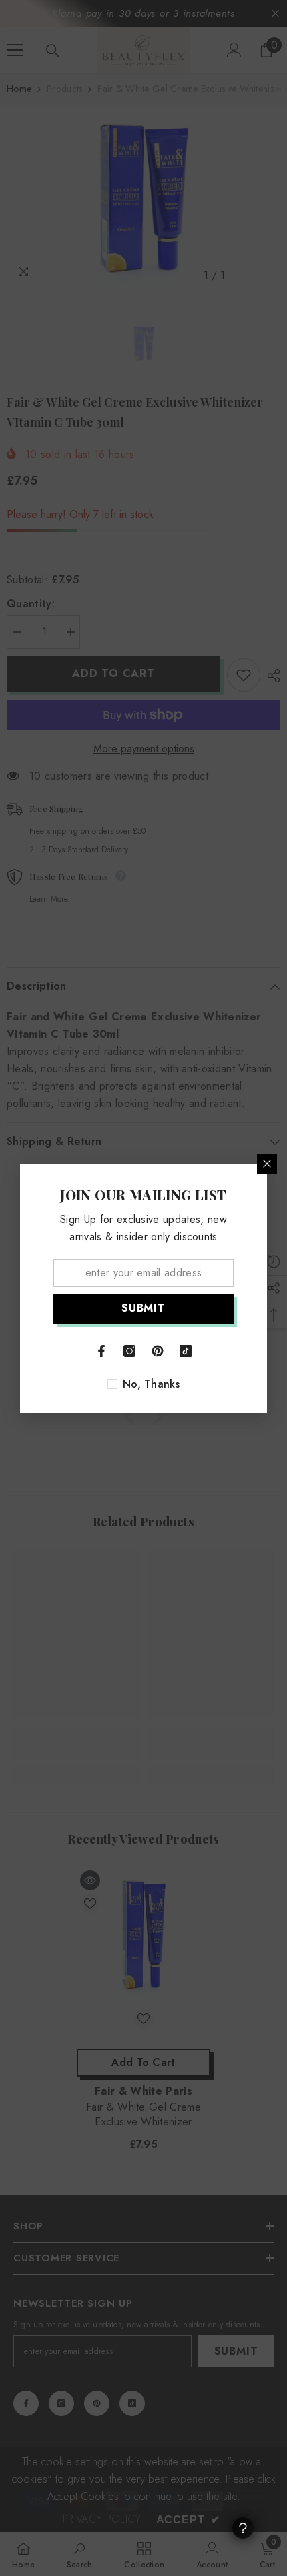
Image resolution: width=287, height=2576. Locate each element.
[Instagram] (129, 1351)
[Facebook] (101, 1351)
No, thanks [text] (151, 1384)
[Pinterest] (158, 1351)
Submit (143, 1308)
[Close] (267, 1164)
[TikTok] (186, 1351)
